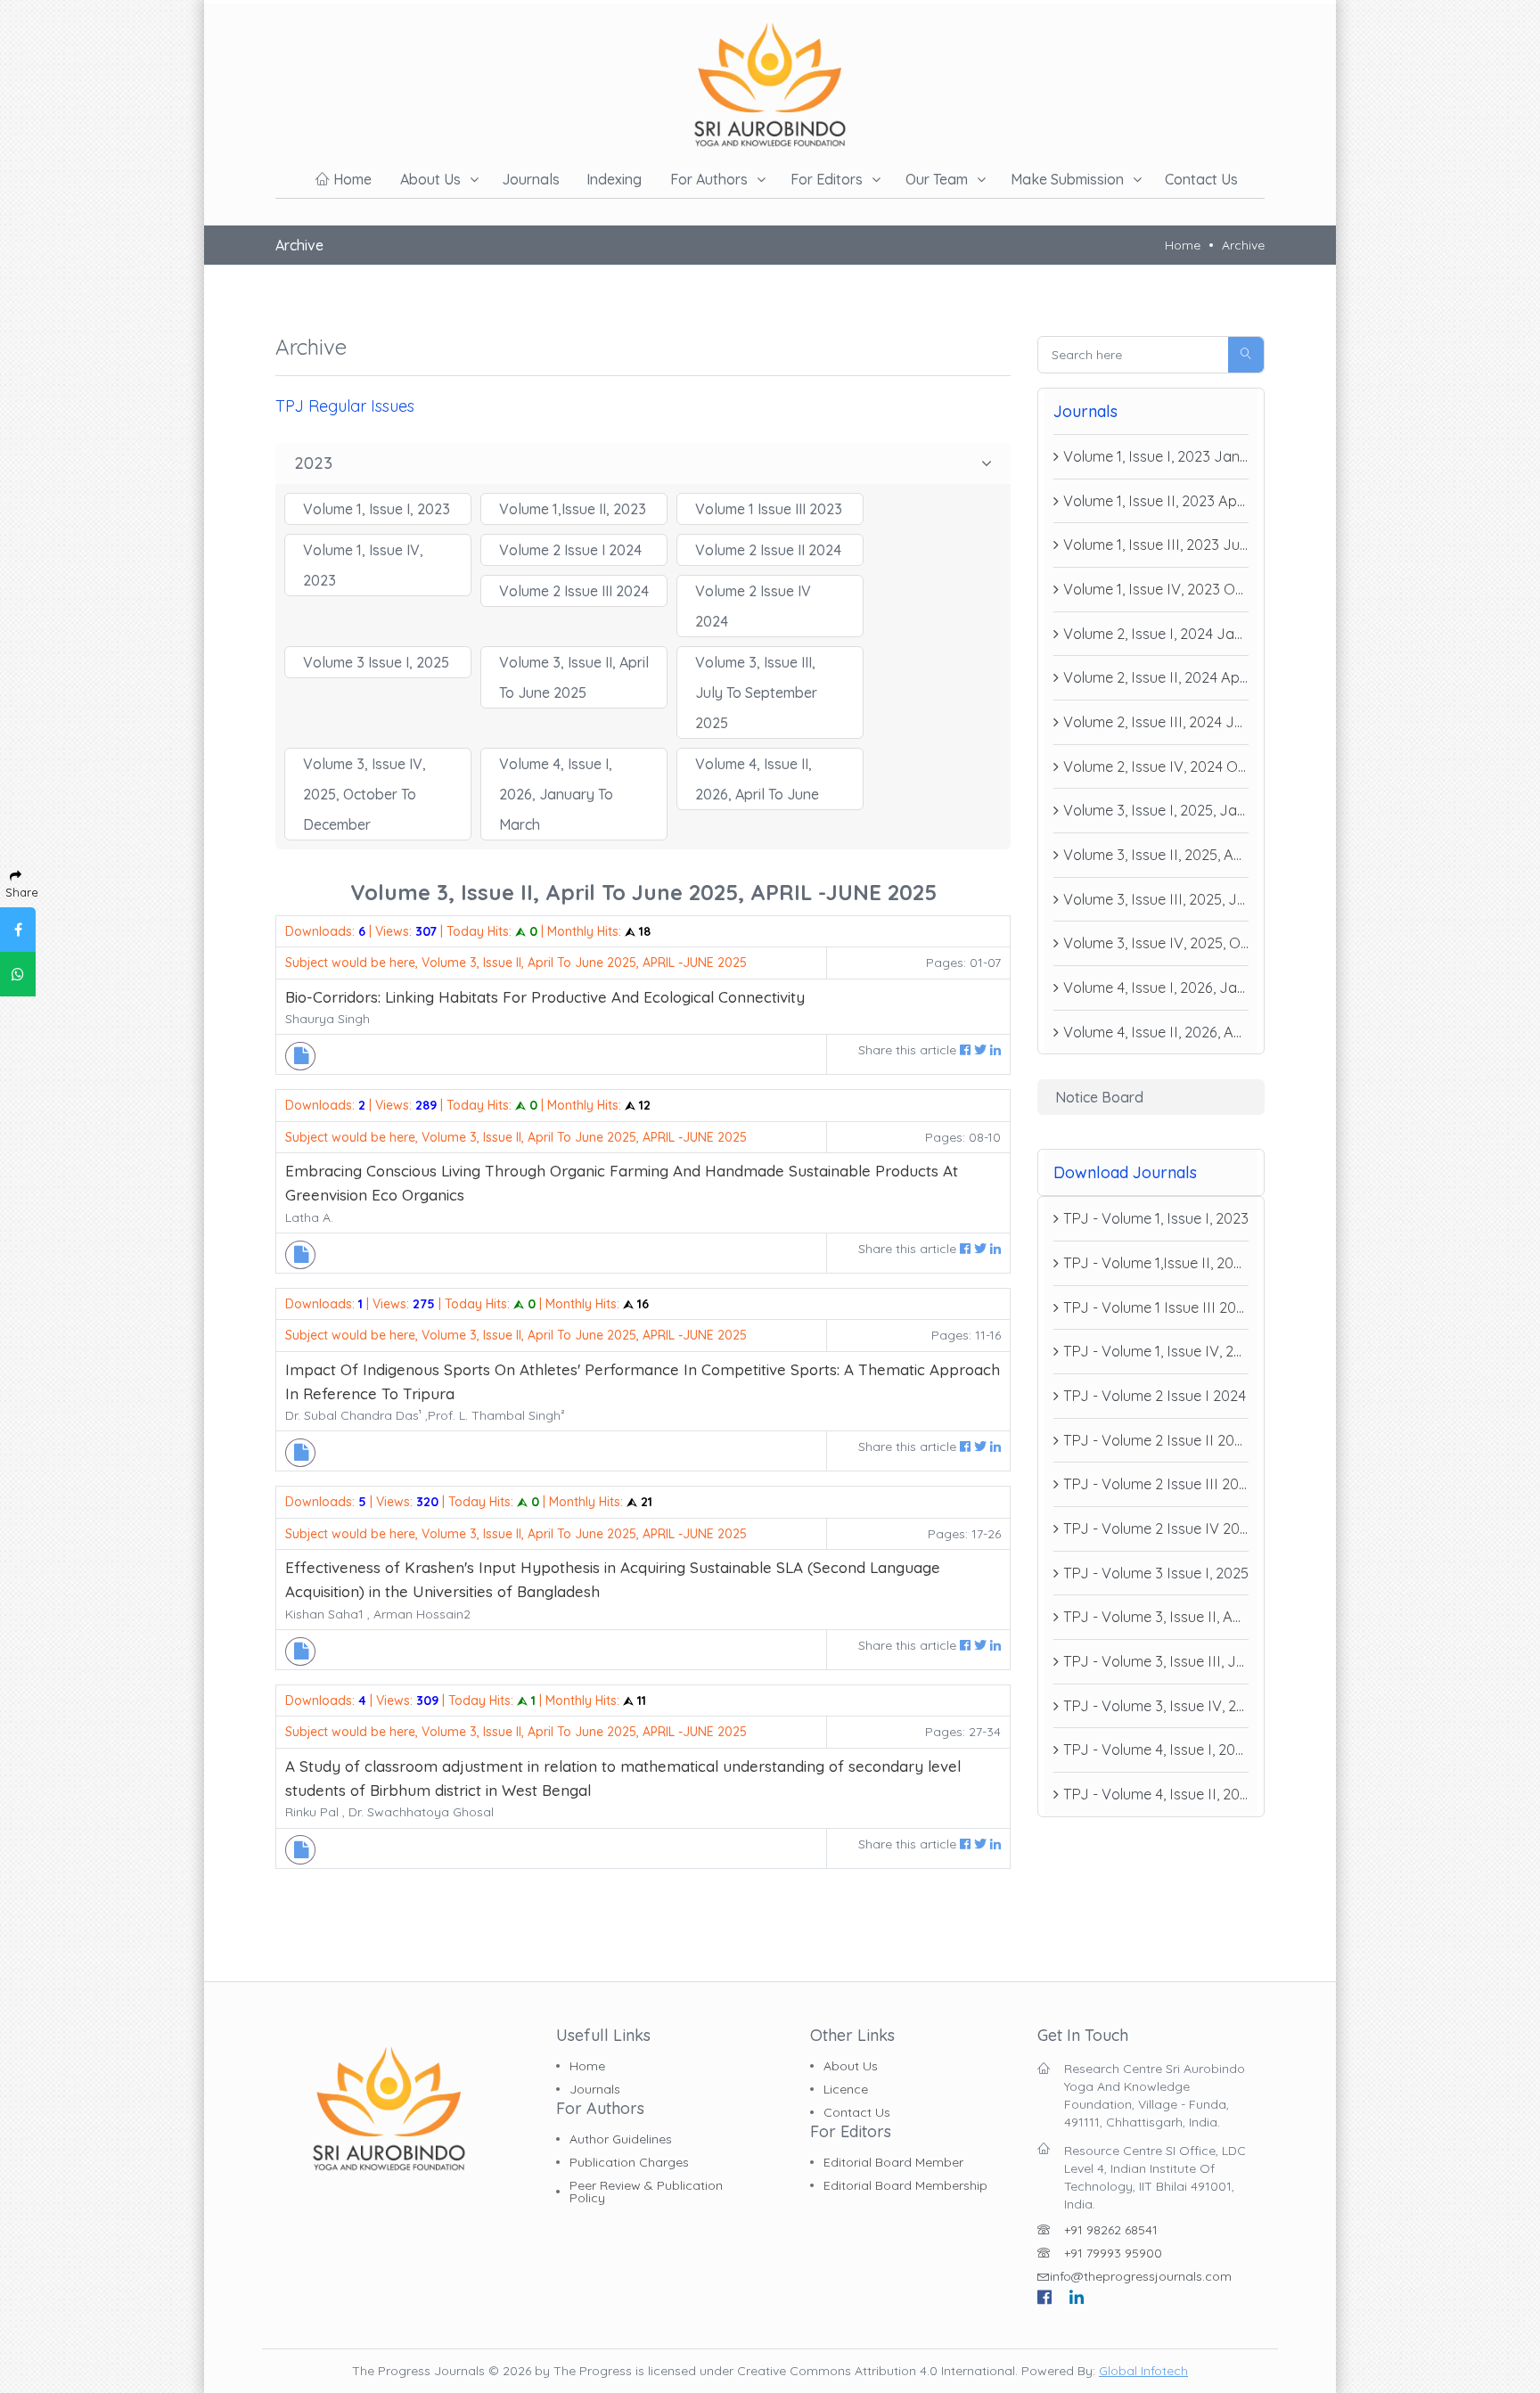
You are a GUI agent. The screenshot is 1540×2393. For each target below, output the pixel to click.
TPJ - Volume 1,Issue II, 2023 (1156, 1263)
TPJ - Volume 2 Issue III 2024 (1156, 1484)
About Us (851, 2066)
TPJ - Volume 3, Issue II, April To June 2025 (1156, 1617)
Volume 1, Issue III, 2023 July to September (1156, 545)
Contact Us (857, 2112)
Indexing (614, 179)
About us (430, 179)
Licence (846, 2089)
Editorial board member (893, 2162)
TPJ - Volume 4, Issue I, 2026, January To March (1156, 1750)
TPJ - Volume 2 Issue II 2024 (1156, 1440)
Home (351, 179)
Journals (531, 179)
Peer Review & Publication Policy (646, 2192)
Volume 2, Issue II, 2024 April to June (1156, 677)
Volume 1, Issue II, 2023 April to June (1156, 501)
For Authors (709, 179)
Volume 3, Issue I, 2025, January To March (1156, 810)
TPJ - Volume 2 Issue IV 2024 (1156, 1528)
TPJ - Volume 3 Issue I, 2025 (1156, 1573)
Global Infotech (1143, 2371)
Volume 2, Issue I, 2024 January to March (1156, 634)
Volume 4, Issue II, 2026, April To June (1156, 1032)
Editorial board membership (905, 2185)
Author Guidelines (621, 2139)
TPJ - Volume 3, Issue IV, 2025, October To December (1156, 1706)
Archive (1243, 245)
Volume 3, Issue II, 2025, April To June (1156, 855)
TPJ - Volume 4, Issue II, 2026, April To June (1156, 1794)
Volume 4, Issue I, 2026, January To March (1156, 988)
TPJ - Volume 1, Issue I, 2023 (1156, 1218)
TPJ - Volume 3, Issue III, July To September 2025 (1156, 1661)
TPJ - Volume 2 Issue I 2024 (1155, 1396)
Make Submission (1067, 179)
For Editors (827, 179)
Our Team (937, 179)
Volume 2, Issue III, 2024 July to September (1156, 722)
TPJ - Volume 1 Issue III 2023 (1156, 1307)
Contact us (1201, 179)
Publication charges (629, 2162)
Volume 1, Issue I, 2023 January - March (1156, 456)
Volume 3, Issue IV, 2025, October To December (1156, 943)
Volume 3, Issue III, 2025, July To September (1156, 899)
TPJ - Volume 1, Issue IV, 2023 (1156, 1351)
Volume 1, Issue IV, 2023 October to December (1156, 589)
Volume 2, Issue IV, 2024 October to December (1156, 766)
